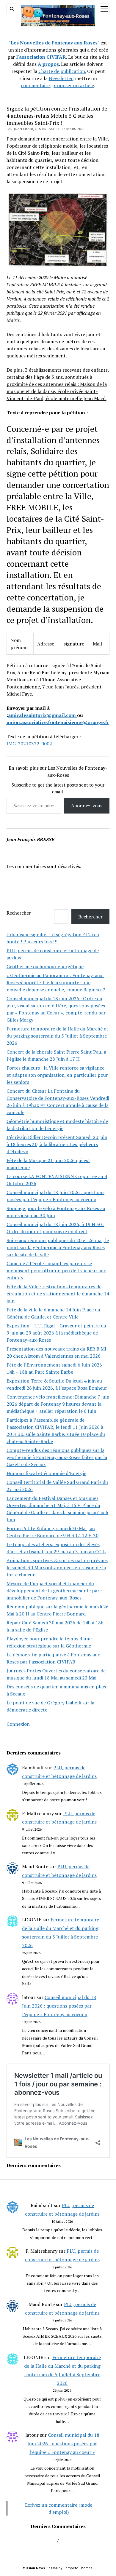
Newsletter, (61, 78)
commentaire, (36, 85)
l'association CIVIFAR (41, 57)
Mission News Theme (40, 2568)
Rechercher (19, 913)
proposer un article (73, 85)
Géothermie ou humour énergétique (45, 966)
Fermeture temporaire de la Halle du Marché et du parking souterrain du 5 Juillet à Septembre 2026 (57, 1036)
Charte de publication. (62, 71)
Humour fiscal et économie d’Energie (46, 1473)
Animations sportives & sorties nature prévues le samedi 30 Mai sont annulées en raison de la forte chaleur (57, 1567)
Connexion (18, 1724)
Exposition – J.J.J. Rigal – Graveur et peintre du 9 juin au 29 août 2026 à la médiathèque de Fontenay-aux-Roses (56, 1333)
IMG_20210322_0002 (29, 744)
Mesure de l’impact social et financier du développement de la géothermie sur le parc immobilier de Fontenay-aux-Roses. (54, 1591)
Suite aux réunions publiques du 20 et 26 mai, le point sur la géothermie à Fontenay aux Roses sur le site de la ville (58, 1247)
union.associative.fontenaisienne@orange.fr (58, 722)
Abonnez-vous (87, 806)
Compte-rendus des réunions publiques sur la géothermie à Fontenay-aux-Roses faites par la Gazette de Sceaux (57, 1457)
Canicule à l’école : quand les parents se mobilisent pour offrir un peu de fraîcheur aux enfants (56, 1271)
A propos (48, 64)
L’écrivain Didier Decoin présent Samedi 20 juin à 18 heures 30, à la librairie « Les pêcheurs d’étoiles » (57, 1144)
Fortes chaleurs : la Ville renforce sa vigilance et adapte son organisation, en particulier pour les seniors (57, 1075)
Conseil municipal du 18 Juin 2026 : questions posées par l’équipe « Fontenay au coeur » (59, 2006)
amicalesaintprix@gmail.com (43, 715)
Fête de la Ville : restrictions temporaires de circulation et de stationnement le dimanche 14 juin (58, 1294)
